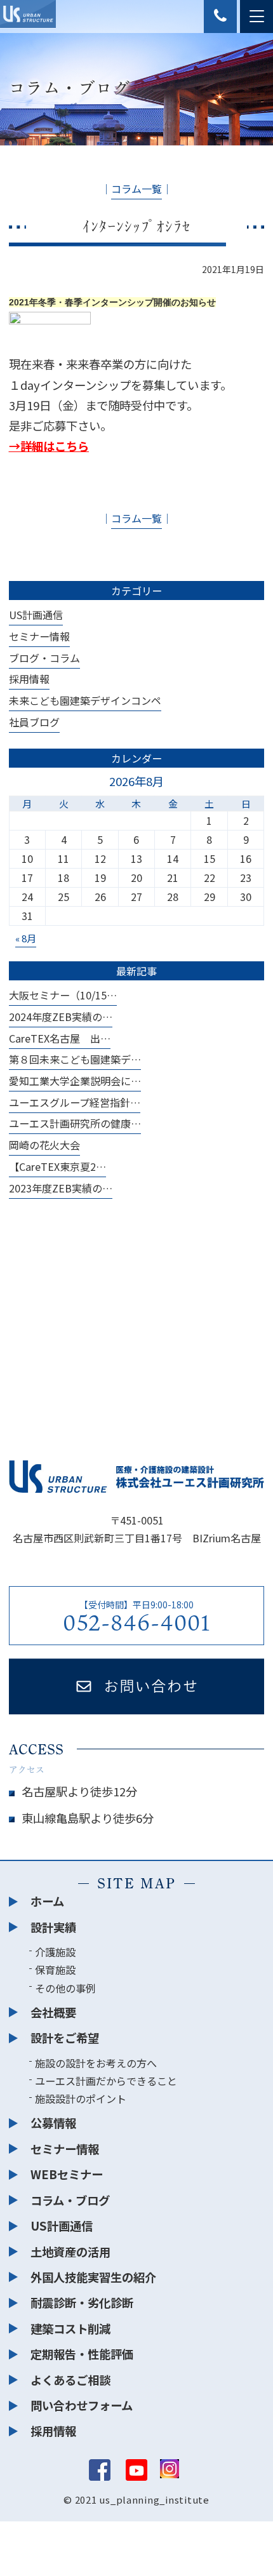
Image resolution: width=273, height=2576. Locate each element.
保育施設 (55, 1970)
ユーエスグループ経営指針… (75, 1102)
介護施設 (55, 1952)
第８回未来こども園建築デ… (75, 1059)
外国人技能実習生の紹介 (93, 2277)
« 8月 (26, 938)
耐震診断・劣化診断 (82, 2302)
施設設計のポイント (81, 2099)
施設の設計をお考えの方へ (96, 2063)
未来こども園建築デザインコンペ (85, 700)
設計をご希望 (65, 2038)
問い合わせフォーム (82, 2405)
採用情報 (29, 679)
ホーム (47, 1901)
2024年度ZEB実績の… (61, 1017)
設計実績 (53, 1927)
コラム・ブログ (70, 2200)
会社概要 (53, 2012)
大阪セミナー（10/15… (63, 995)
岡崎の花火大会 (44, 1145)
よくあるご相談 (70, 2380)
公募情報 (53, 2123)
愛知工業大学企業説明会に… (75, 1081)
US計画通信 (36, 615)
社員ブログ (34, 722)
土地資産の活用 (70, 2252)
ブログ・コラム (44, 658)
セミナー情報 (39, 636)
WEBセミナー (67, 2174)
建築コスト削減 (70, 2328)
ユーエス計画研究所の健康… (75, 1123)
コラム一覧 (136, 189)
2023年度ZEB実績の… (61, 1188)
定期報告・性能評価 (82, 2354)
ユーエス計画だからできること (106, 2081)
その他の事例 (65, 1988)
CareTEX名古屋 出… (60, 1038)
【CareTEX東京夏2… (57, 1166)
